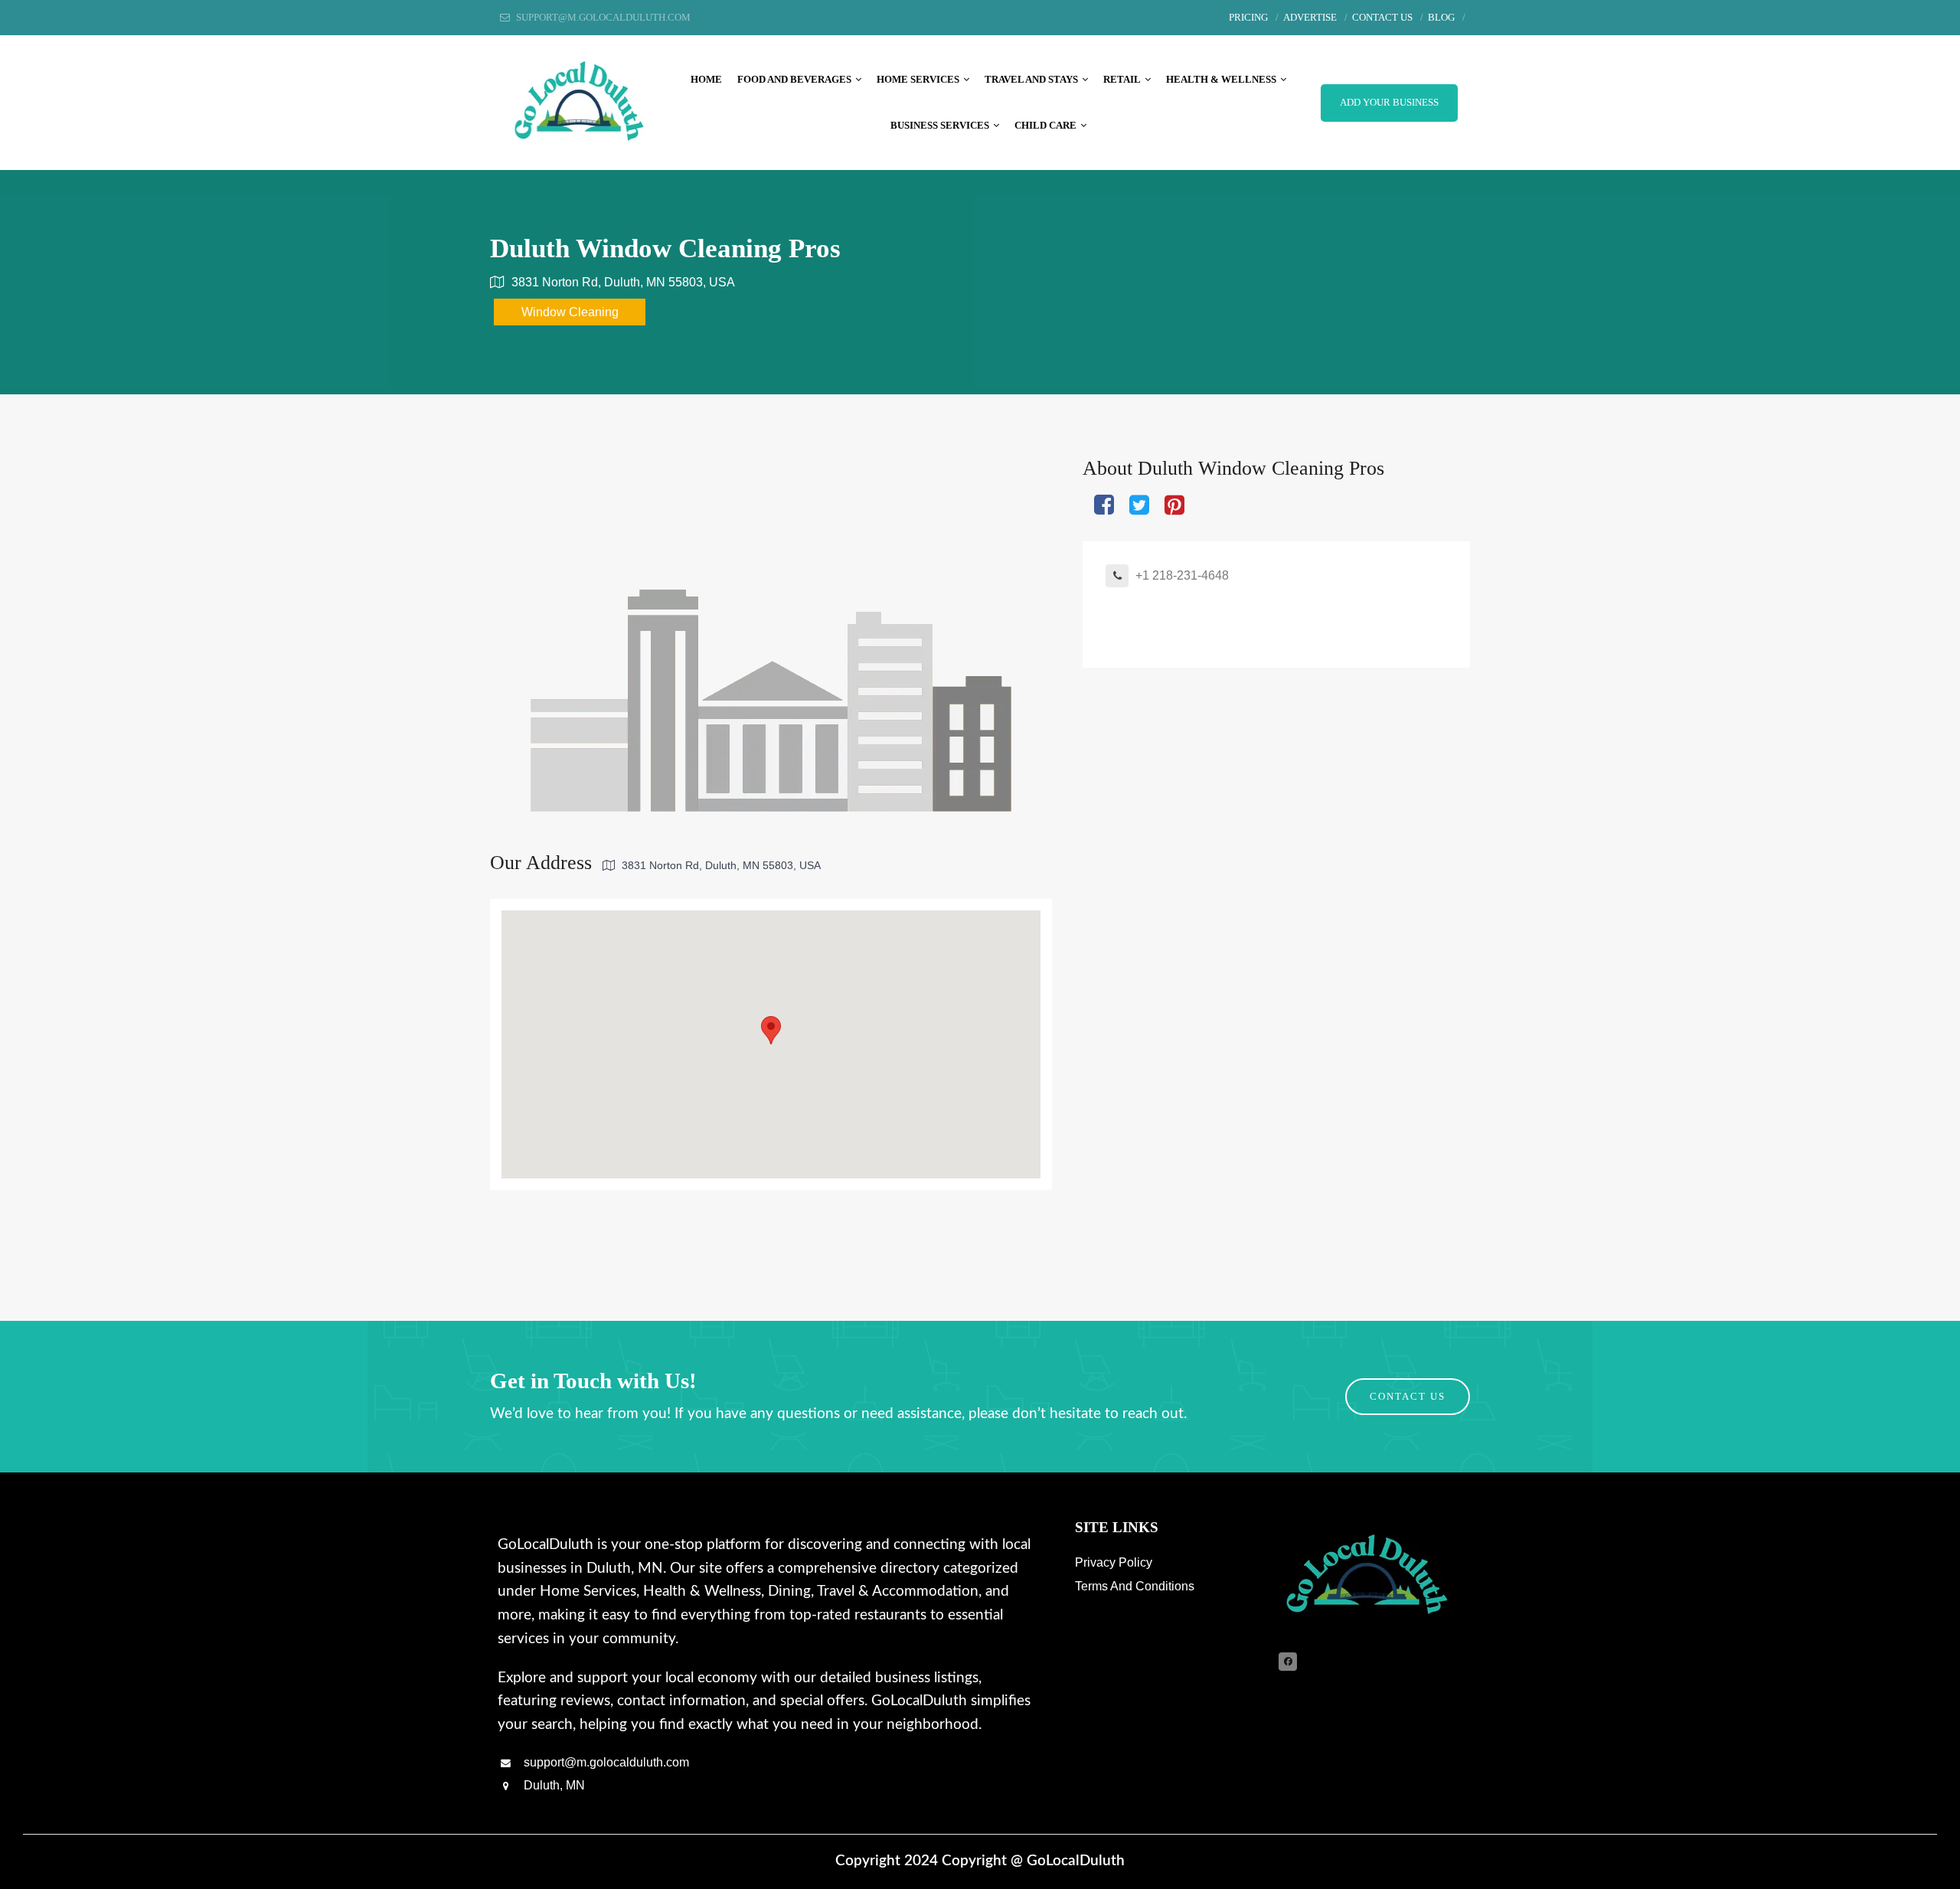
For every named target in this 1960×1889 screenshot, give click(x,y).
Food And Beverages (794, 80)
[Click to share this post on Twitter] (1139, 506)
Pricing (1248, 18)
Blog (1441, 18)
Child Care (1045, 126)
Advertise (1310, 18)
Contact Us (1382, 18)
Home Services (918, 80)
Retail (1122, 80)
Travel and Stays (1031, 80)
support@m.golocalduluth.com (605, 1762)
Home (706, 80)
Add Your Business (1389, 103)
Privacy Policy (1114, 1562)
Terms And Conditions (1135, 1586)
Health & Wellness (1221, 80)
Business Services (940, 126)
